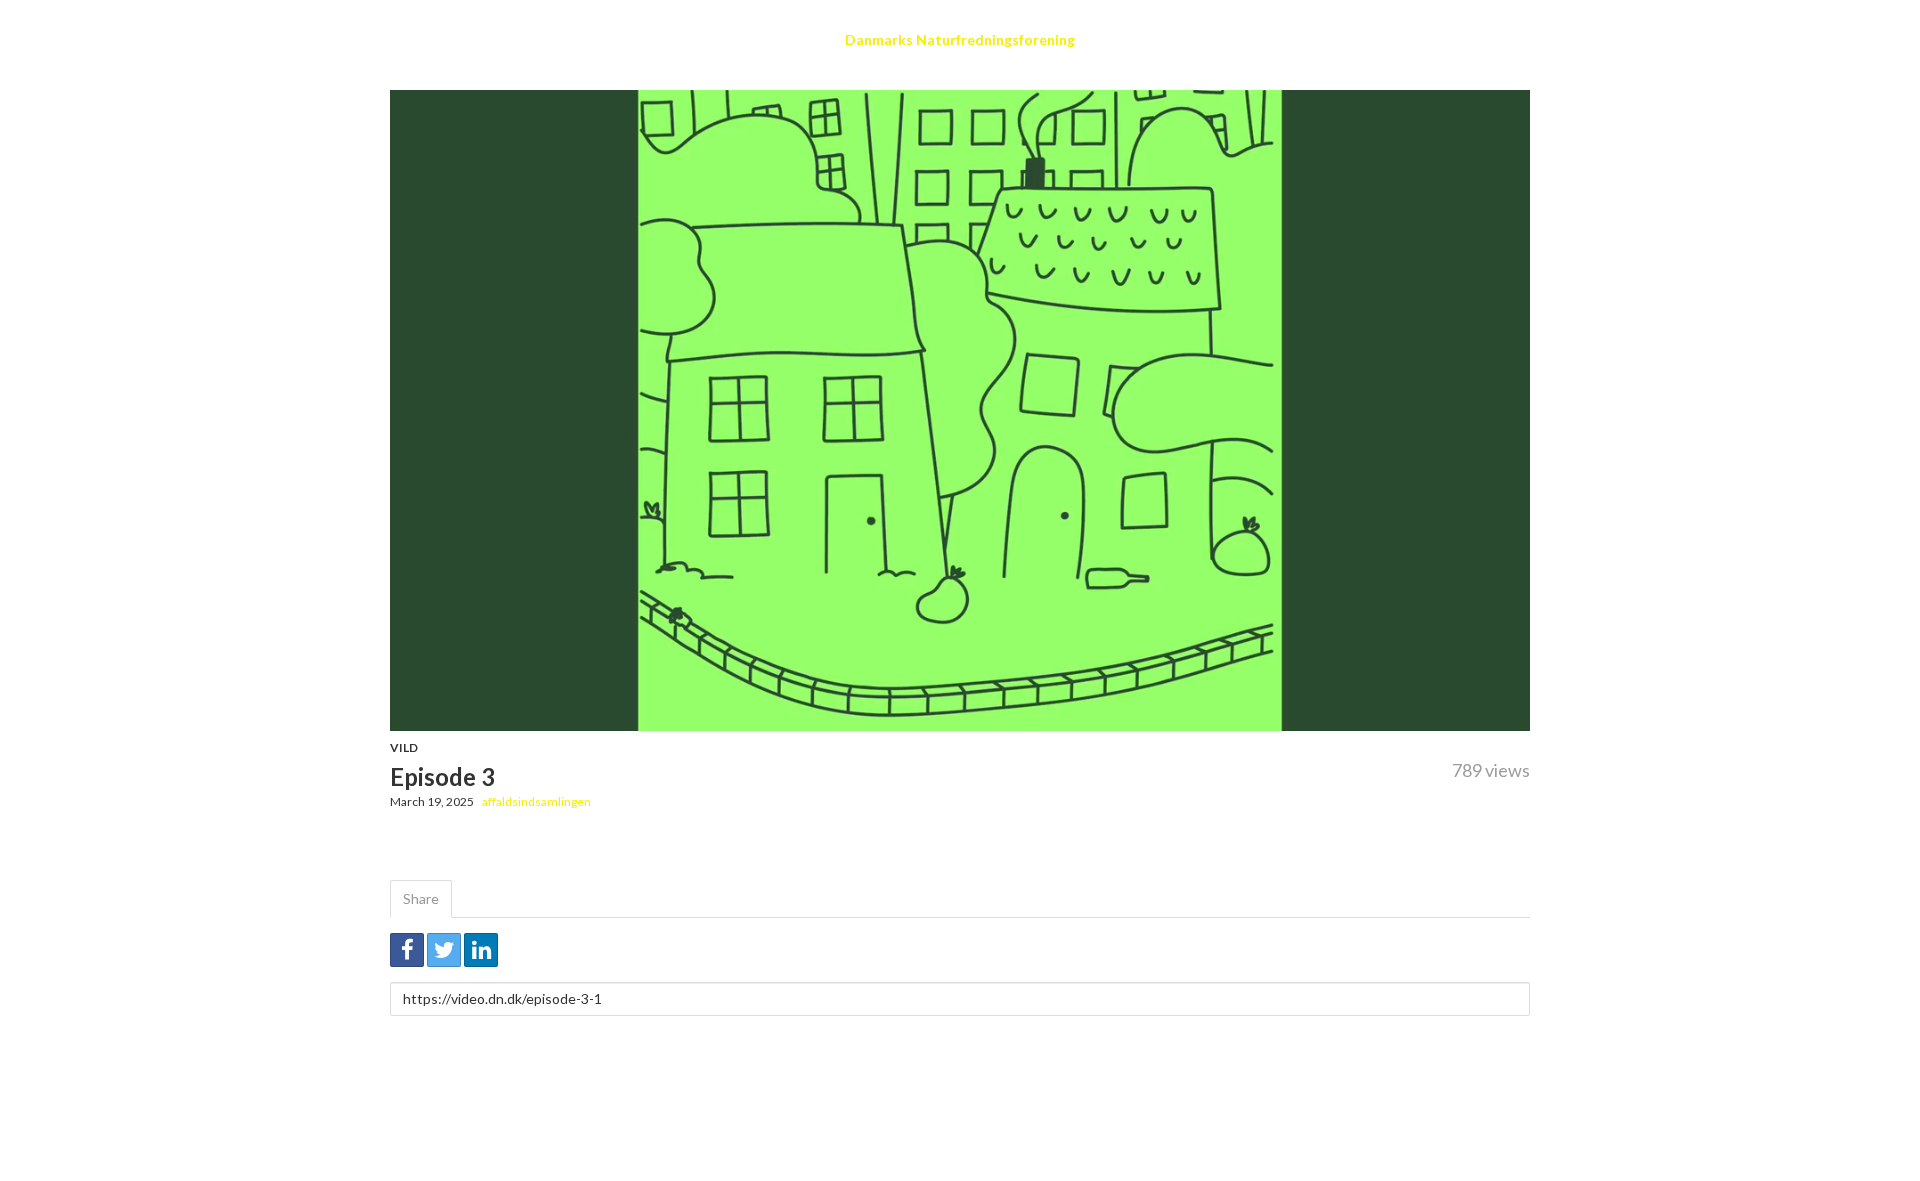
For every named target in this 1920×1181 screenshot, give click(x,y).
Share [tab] (421, 898)
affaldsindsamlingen (536, 801)
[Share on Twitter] (444, 950)
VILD (404, 747)
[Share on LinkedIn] (481, 950)
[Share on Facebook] (407, 950)
